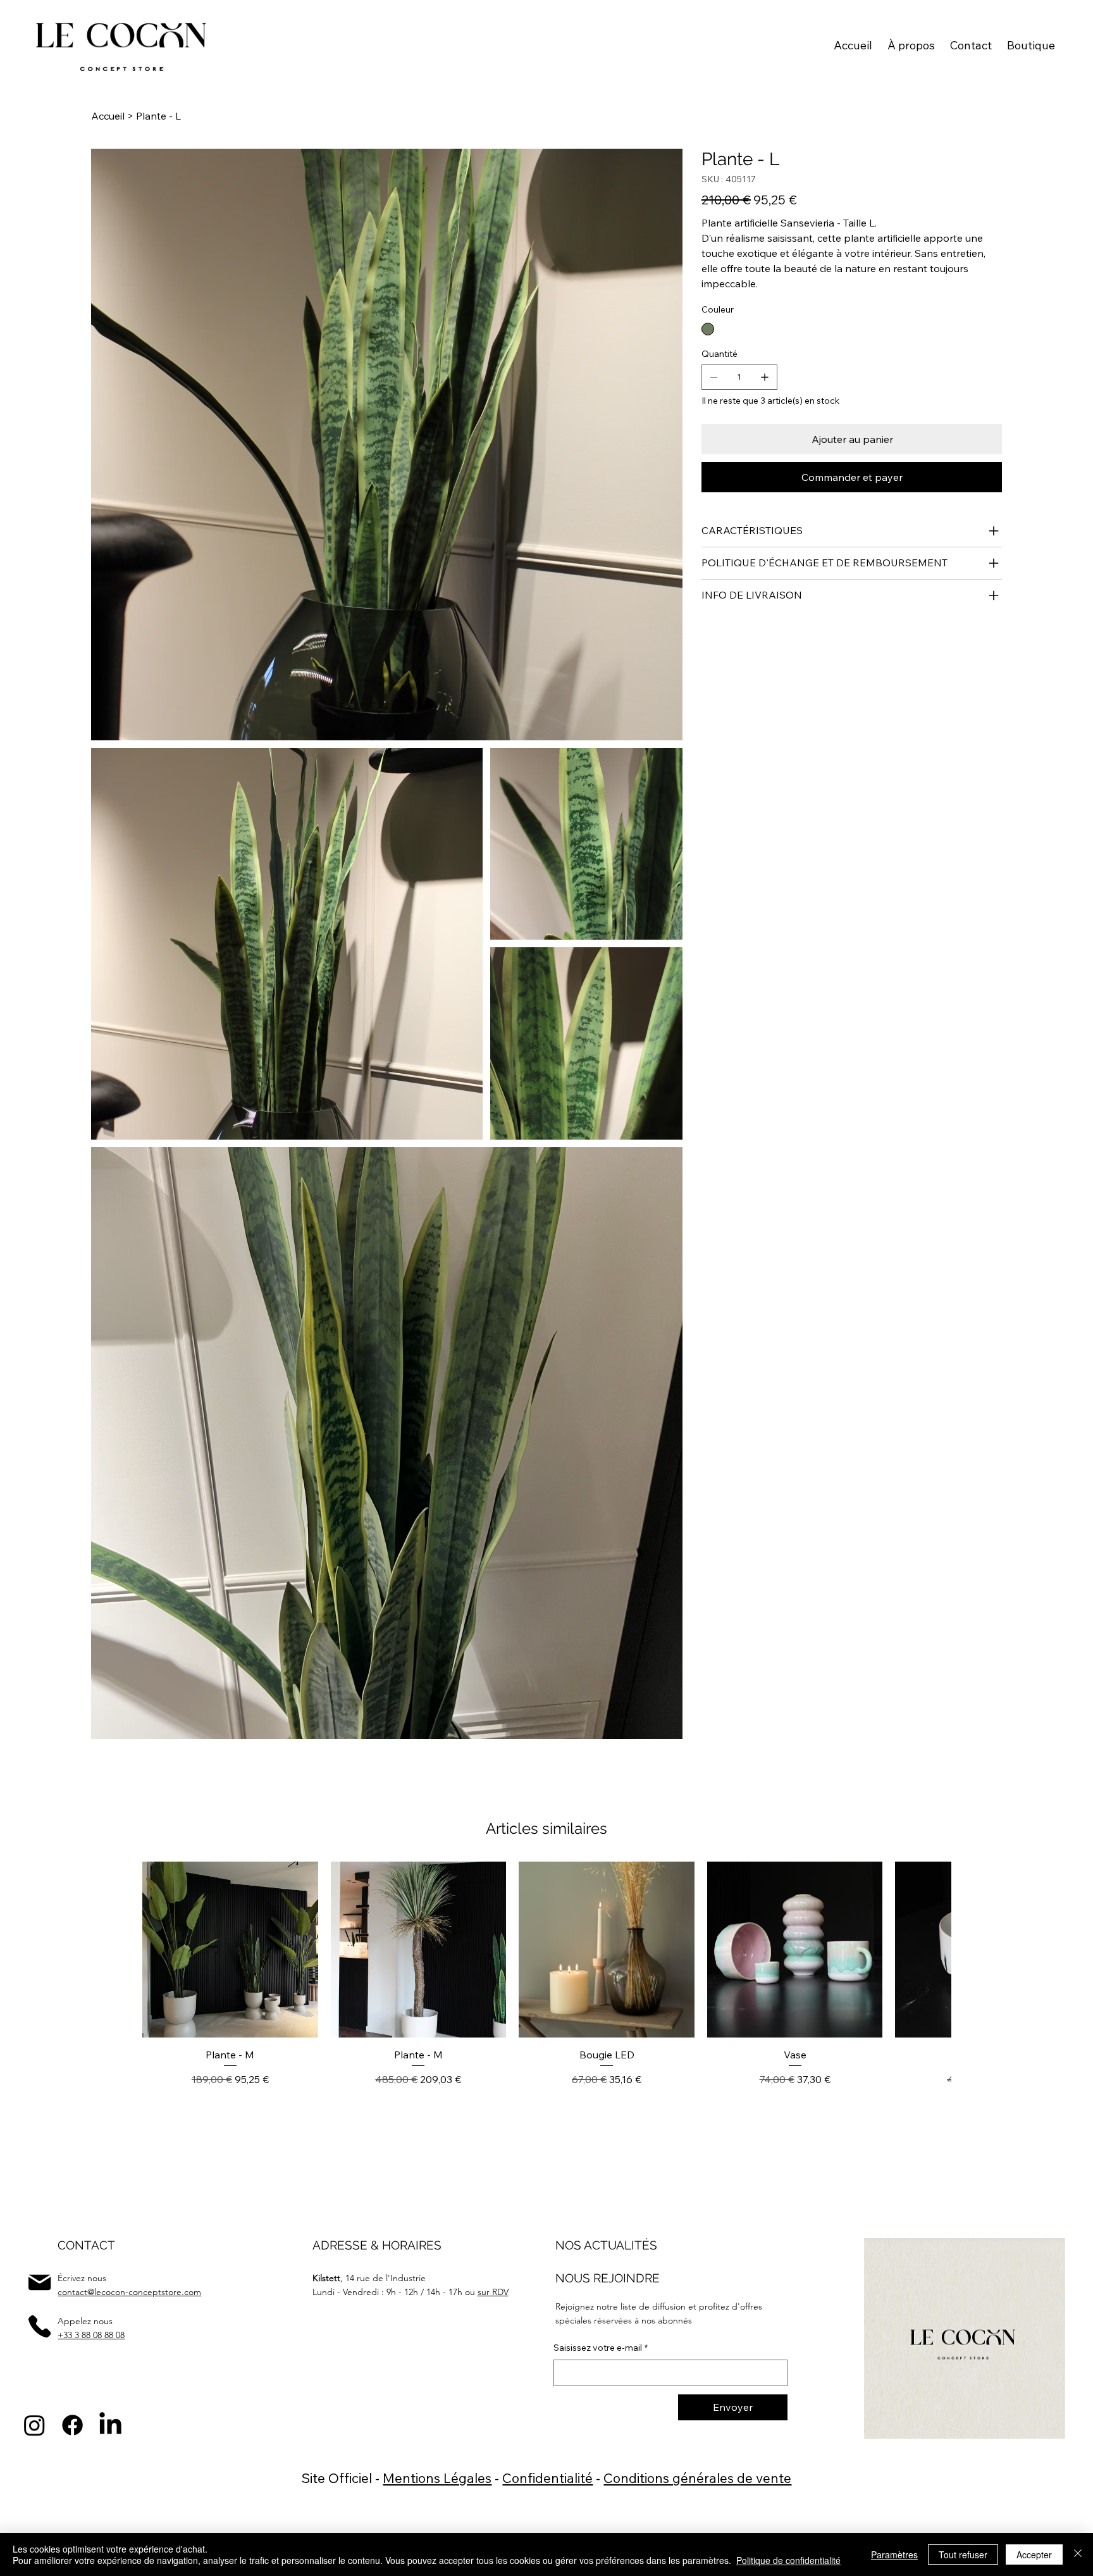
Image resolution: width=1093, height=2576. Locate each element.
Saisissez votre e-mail (601, 2348)
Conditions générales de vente (697, 2478)
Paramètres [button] (894, 2554)
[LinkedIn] (110, 2425)
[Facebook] (72, 2425)
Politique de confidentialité (788, 2560)
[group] (546, 1991)
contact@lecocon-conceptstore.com (129, 2292)
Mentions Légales (437, 2478)
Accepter (1034, 2554)
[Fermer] (1078, 2554)
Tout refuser (963, 2554)
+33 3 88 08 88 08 (91, 2335)
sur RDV (493, 2292)
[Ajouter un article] (765, 377)
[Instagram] (34, 2425)
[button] (1031, 45)
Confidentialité (547, 2478)
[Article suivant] (929, 1949)
